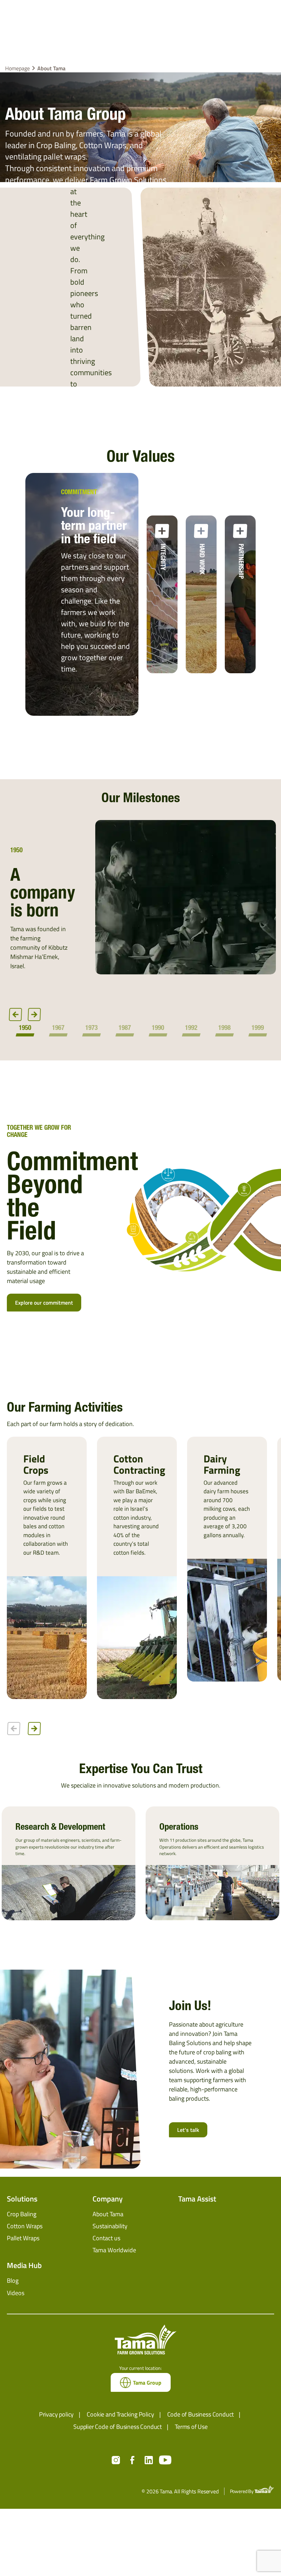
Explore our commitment (44, 1303)
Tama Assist (197, 2199)
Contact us (106, 2238)
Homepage (17, 68)
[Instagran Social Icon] (116, 2460)
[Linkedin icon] (149, 2460)
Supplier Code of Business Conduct (118, 2427)
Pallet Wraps (23, 2238)
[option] (140, 905)
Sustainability (110, 2226)
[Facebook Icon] (132, 2460)
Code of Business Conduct (201, 2414)
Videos (16, 2293)
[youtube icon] (165, 2460)
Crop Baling (22, 2214)
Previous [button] (15, 1015)
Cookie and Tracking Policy (120, 2414)
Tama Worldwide (114, 2250)
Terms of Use (191, 2427)
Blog (13, 2281)
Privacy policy (56, 2414)
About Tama (108, 2214)
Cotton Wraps (25, 2226)
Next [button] (34, 1015)
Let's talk (188, 2130)
